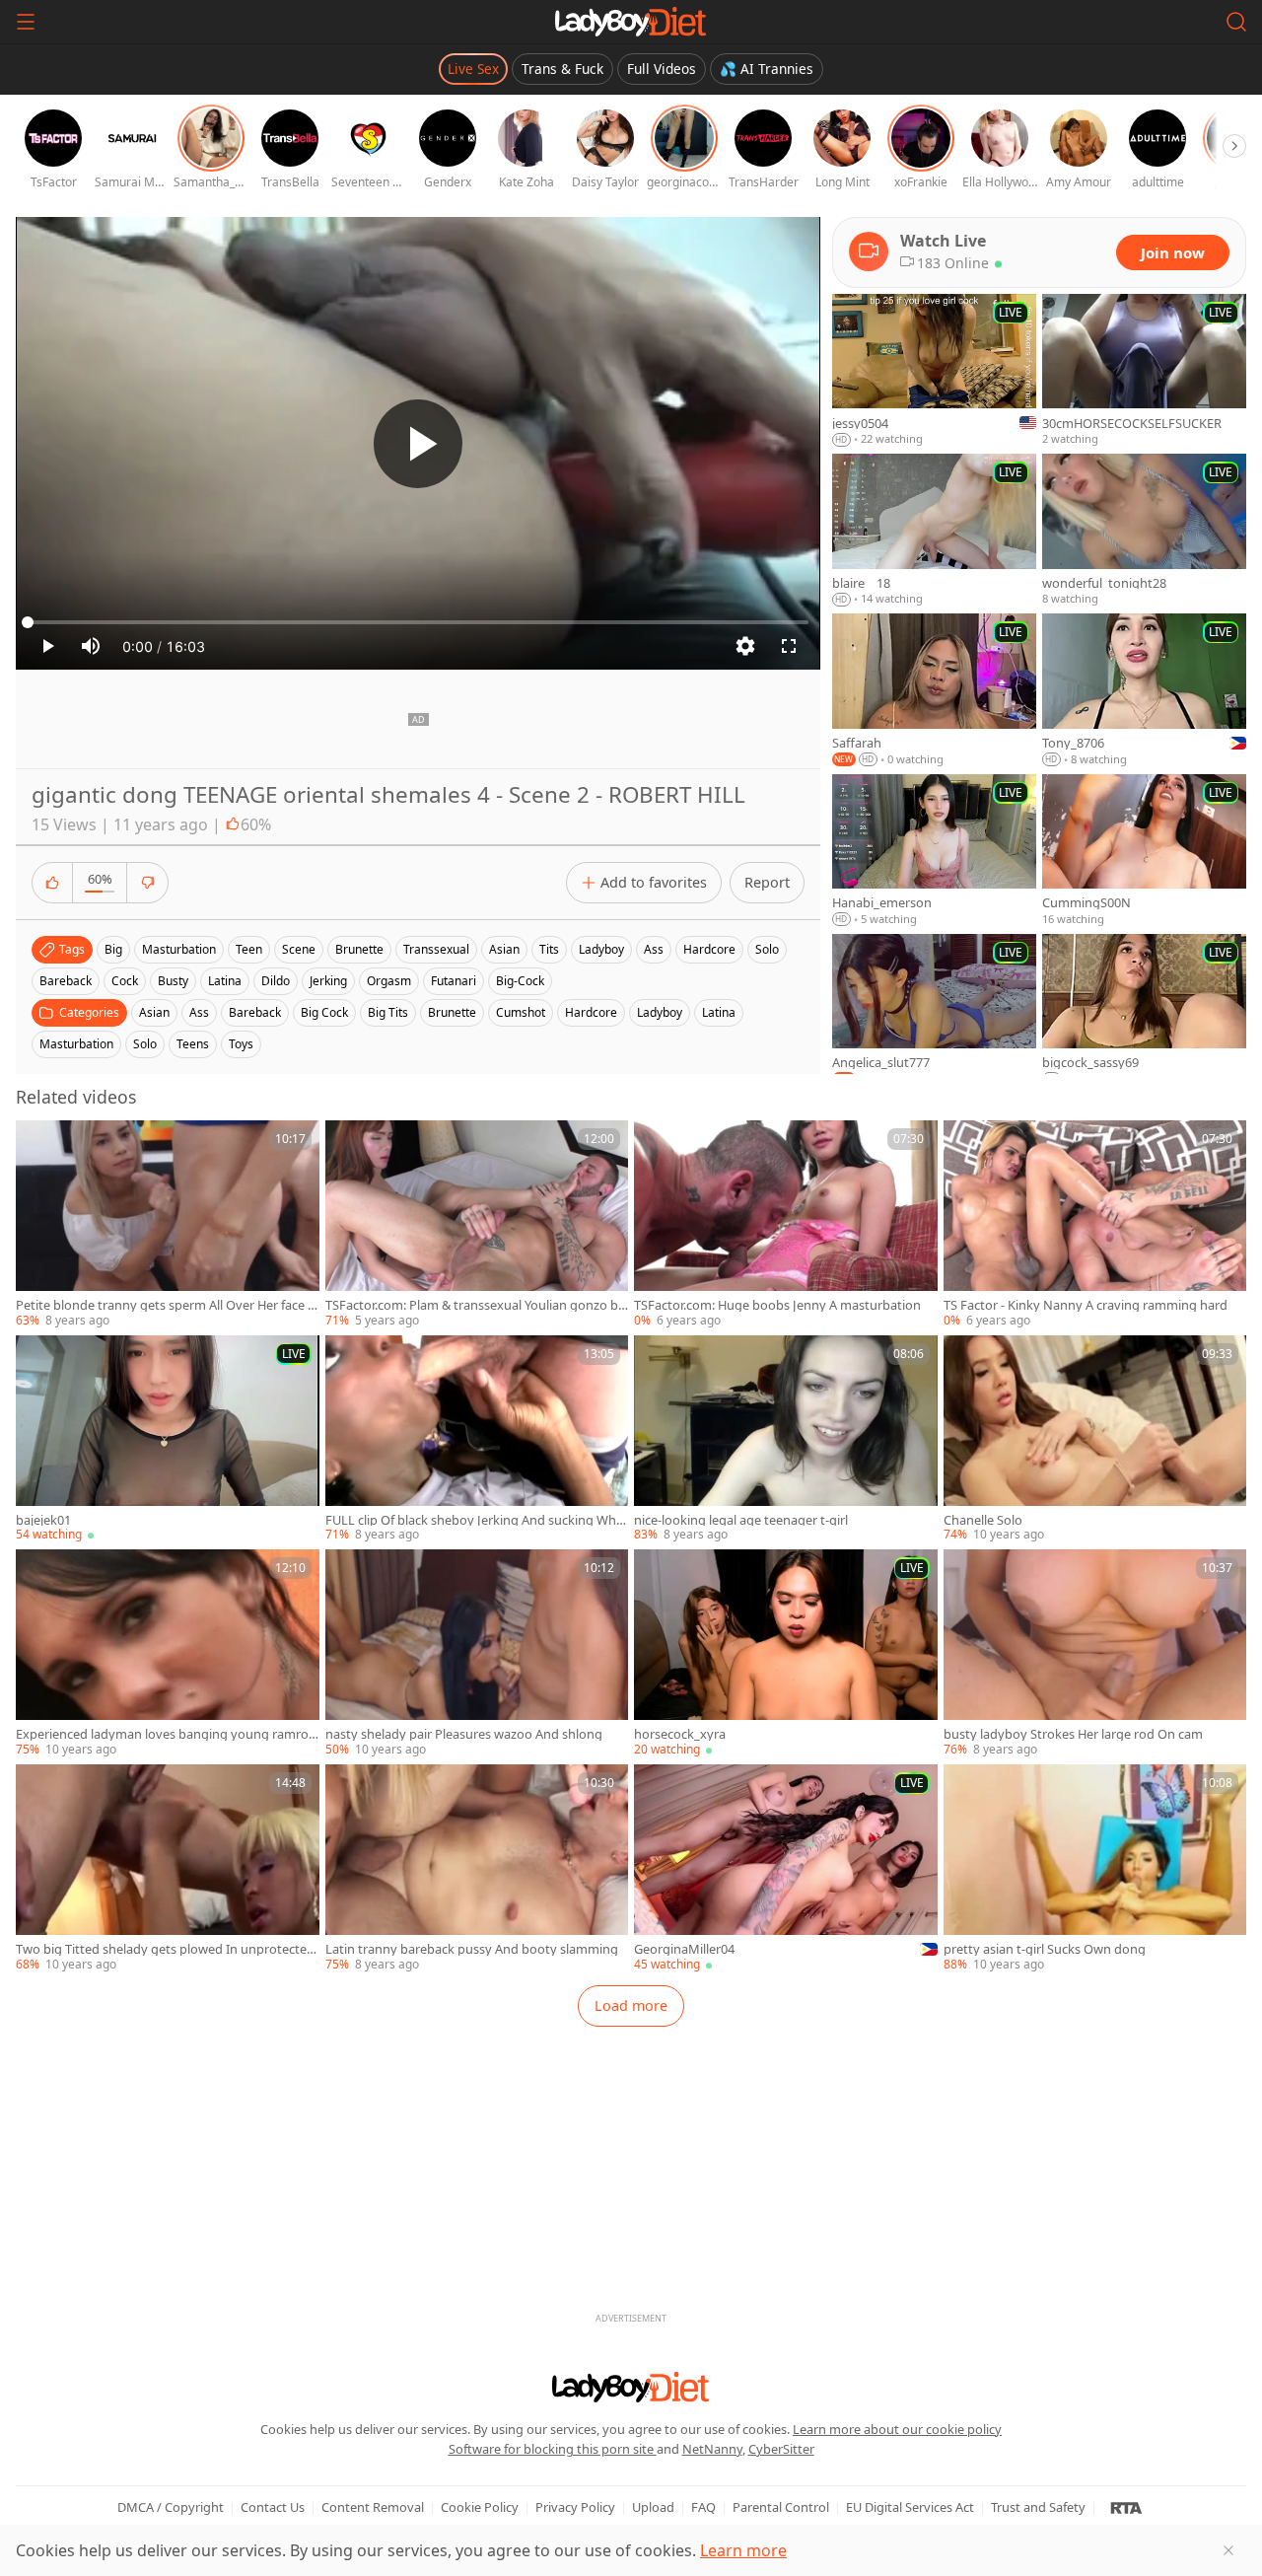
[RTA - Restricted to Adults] (1126, 2507)
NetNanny (712, 2449)
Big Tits (388, 1012)
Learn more (743, 2550)
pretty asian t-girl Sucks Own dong (1045, 1949)
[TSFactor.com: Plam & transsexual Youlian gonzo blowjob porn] (477, 1225)
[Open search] (1236, 22)
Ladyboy (660, 1012)
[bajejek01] (168, 1440)
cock (125, 981)
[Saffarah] (934, 690)
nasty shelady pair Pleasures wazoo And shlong (464, 1734)
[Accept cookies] (1228, 2550)
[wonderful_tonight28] (1144, 531)
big (113, 949)
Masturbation (76, 1044)
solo (767, 949)
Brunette (452, 1012)
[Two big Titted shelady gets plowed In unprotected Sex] (168, 1869)
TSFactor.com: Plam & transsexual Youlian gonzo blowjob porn (473, 1305)
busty (173, 981)
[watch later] (39, 1144)
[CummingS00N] (1144, 851)
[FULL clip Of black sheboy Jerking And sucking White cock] (477, 1440)
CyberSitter (781, 2449)
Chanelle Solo (983, 1520)
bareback (66, 981)
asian (504, 949)
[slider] (418, 622)
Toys (241, 1044)
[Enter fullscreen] (789, 646)
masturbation (179, 949)
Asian (154, 1012)
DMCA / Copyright (171, 2507)
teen (249, 949)
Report (767, 882)
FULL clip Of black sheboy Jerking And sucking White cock (475, 1520)
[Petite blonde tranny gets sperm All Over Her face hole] (168, 1225)
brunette (359, 949)
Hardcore (591, 1012)
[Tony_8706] (1144, 690)
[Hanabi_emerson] (934, 851)
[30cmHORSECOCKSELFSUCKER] (1144, 371)
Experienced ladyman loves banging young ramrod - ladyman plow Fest (166, 1734)
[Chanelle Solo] (1095, 1440)
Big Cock (324, 1012)
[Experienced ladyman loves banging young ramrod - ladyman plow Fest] (168, 1654)
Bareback (255, 1012)
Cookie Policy (480, 2507)
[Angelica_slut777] (934, 1011)
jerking (328, 981)
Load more (631, 2005)
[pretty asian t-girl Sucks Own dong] (1095, 1869)
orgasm (389, 981)
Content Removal (373, 2507)
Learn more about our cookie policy (897, 2429)
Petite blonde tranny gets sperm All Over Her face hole (166, 1305)
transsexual (436, 949)
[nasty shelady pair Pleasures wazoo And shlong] (477, 1654)
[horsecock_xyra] (786, 1654)
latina (225, 981)
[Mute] (91, 646)
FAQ (703, 2507)
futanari (454, 981)
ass (654, 949)
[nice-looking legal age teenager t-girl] (786, 1440)
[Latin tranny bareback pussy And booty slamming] (477, 1869)
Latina (719, 1012)
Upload (653, 2507)
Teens (193, 1044)
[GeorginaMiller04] (786, 1869)
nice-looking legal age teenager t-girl (741, 1520)
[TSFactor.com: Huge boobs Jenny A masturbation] (786, 1225)
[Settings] (745, 646)
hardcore (709, 949)
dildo (276, 981)
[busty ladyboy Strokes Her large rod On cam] (1095, 1654)
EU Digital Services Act (910, 2507)
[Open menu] (26, 22)
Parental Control (781, 2507)
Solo (145, 1044)
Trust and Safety (1038, 2507)
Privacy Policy (575, 2507)
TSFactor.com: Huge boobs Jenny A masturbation (777, 1305)
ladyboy (601, 949)
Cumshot (521, 1012)
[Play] (418, 444)
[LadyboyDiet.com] (631, 22)
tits (549, 949)
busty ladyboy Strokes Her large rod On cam (1073, 1734)
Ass (199, 1012)
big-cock (520, 981)
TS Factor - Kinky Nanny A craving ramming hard (1086, 1305)
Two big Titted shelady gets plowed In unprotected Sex (165, 1949)
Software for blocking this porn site (553, 2449)
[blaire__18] (934, 531)
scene (299, 949)
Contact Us (273, 2507)
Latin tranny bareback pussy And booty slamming (472, 1949)
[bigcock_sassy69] (1144, 1011)
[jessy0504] (934, 371)
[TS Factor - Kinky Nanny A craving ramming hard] (1095, 1225)
